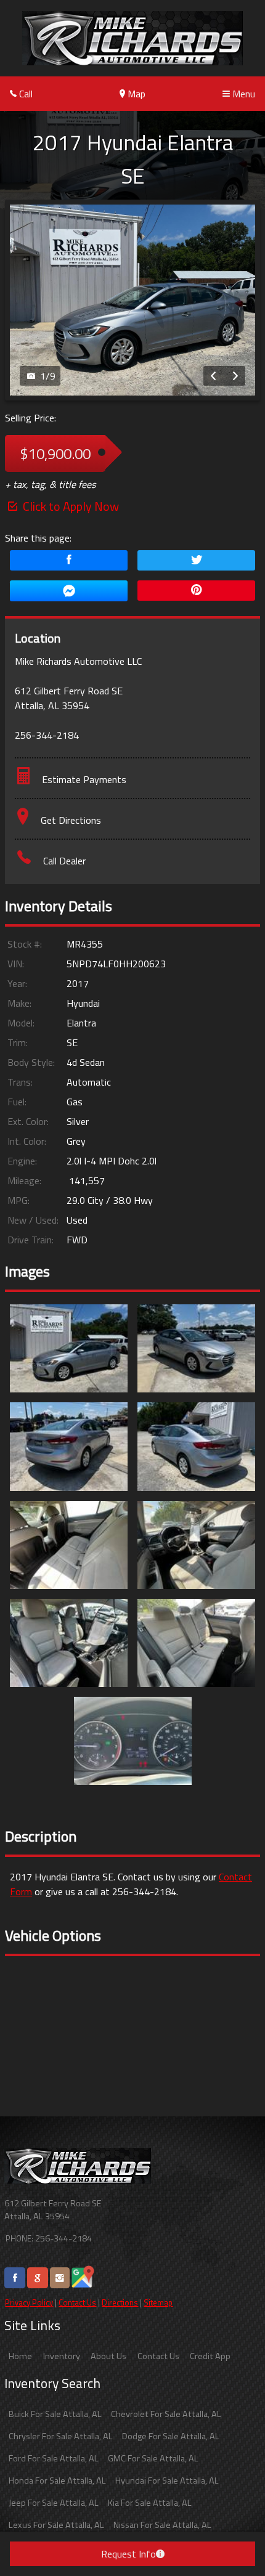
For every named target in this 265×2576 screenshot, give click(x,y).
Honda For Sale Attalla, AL (57, 2481)
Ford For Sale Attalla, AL (54, 2458)
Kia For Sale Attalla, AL (150, 2503)
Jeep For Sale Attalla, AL (54, 2503)
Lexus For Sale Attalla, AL (56, 2525)
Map (135, 94)
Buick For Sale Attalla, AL (55, 2414)
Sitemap (158, 2302)
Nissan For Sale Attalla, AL (162, 2525)
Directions (120, 2302)
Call (25, 94)
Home (20, 2356)
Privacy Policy (29, 2302)
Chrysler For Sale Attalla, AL (61, 2436)
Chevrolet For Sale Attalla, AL (166, 2414)
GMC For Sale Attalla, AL (153, 2458)
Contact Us (77, 2302)
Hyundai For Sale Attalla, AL (167, 2481)
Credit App (210, 2356)
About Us (108, 2356)
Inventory (62, 2356)
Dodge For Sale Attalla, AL (171, 2436)
